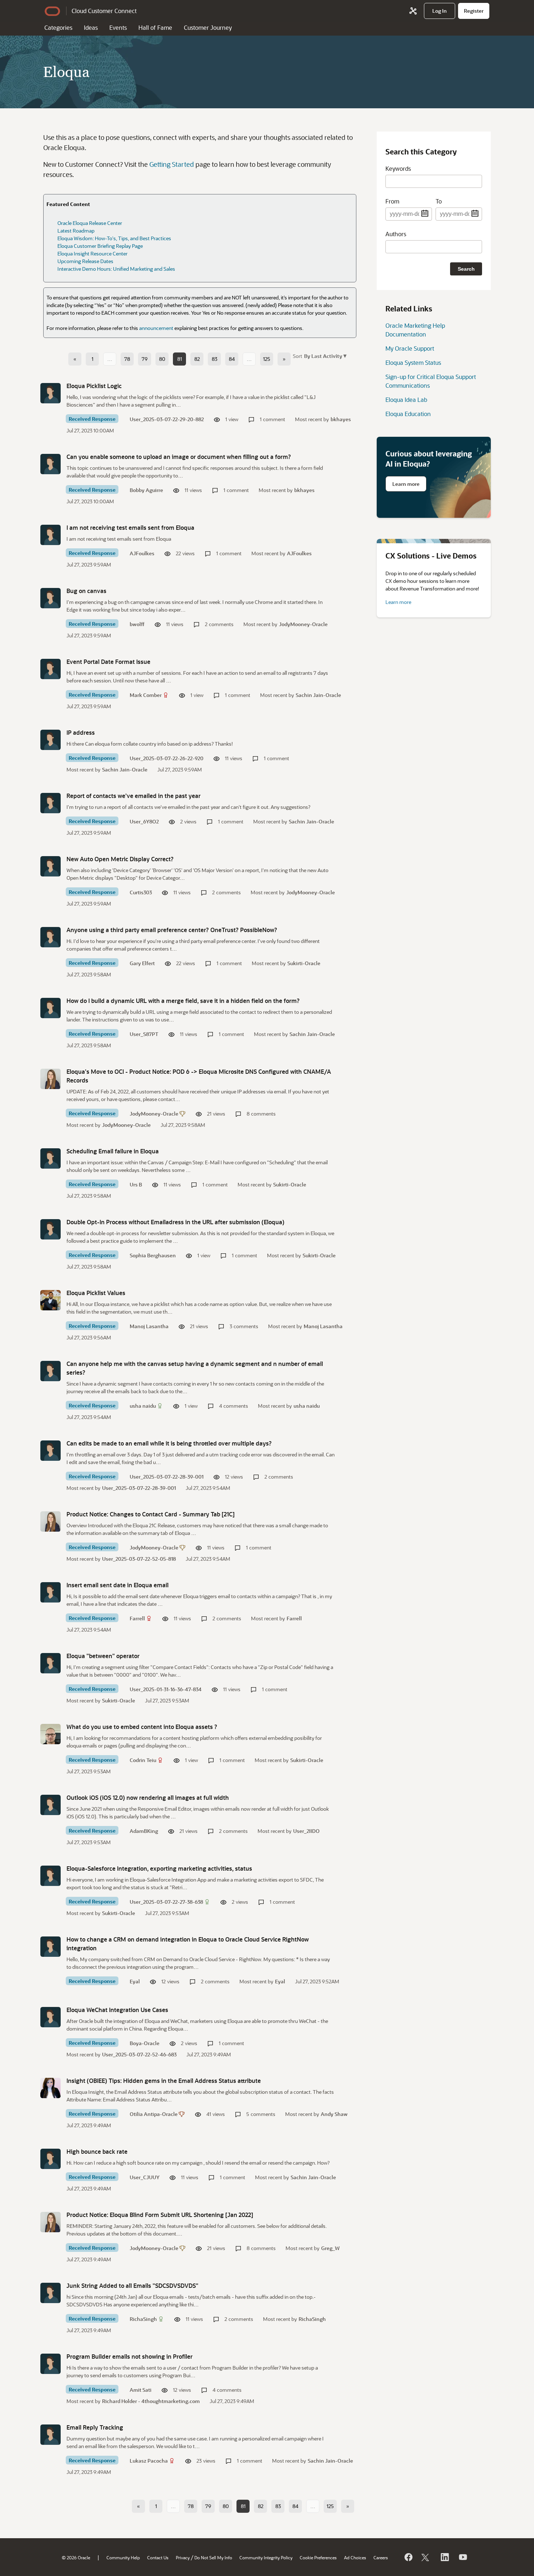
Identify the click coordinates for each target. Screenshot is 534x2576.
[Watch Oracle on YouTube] (462, 2557)
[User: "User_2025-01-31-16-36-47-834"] (50, 1663)
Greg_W (330, 2248)
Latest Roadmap (76, 231)
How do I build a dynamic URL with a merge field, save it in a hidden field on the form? (183, 1001)
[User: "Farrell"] (50, 1592)
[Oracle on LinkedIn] (444, 2557)
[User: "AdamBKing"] (50, 1805)
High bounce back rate (97, 2151)
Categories (58, 27)
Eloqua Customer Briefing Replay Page (100, 246)
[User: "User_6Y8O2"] (50, 803)
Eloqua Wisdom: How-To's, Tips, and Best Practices (114, 238)
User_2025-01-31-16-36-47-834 (166, 1689)
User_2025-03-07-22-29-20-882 (167, 419)
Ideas (91, 27)
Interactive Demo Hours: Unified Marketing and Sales (116, 269)
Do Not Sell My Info (213, 2557)
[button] (325, 356)
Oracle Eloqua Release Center (90, 223)
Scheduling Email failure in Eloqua (113, 1151)
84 (232, 359)
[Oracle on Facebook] (408, 2557)
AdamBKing (144, 1831)
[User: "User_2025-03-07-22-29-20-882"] (50, 393)
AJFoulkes (142, 553)
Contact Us (158, 2557)
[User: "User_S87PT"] (50, 1008)
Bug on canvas (86, 591)
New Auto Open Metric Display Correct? (120, 859)
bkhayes (341, 419)
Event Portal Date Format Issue (108, 662)
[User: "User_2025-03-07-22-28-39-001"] (50, 1451)
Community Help (123, 2557)
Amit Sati (141, 2390)
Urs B (136, 1184)
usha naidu (143, 1406)
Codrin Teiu (143, 1760)
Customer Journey (208, 27)
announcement (156, 328)
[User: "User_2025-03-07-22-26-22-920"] (50, 740)
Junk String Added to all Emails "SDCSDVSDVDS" (132, 2285)
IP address (81, 732)
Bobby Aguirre (146, 490)
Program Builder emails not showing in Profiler (130, 2356)
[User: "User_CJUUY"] (50, 2159)
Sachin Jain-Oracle (318, 695)
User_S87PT (144, 1034)
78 (127, 359)
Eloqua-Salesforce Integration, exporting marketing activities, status (159, 1868)
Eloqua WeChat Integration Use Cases (117, 2010)
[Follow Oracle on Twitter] (426, 2557)
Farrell (137, 1618)
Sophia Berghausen (153, 1255)
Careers (381, 2557)
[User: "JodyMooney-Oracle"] (50, 1079)
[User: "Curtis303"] (50, 866)
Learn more (406, 484)
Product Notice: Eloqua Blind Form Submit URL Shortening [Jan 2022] (160, 2215)
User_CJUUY (145, 2177)
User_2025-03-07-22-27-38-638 (166, 1902)
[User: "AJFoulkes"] (50, 535)
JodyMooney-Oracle (303, 624)
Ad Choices (355, 2557)
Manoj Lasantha (149, 1326)
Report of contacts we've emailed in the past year (133, 796)
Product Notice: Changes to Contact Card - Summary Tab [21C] (151, 1514)
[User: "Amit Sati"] (50, 2364)
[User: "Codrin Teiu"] (50, 1734)
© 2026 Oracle (76, 2557)
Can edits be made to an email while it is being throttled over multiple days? (169, 1443)
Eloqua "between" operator (103, 1656)
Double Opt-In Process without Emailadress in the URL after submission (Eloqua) (175, 1222)
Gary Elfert (142, 963)
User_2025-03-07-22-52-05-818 (139, 1559)
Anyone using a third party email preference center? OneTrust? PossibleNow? (172, 930)
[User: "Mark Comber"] (50, 669)
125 (267, 359)
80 (162, 359)
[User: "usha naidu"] (50, 1371)
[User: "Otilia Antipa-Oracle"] (50, 2088)
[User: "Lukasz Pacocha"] (50, 2435)
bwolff (137, 624)
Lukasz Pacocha (149, 2461)
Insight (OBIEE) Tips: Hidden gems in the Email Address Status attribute (164, 2081)
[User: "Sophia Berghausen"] (50, 1229)
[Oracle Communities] (413, 11)
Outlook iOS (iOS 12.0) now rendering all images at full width (148, 1797)
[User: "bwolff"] (50, 598)
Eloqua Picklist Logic (94, 386)
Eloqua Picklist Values (96, 1293)
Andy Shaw (334, 2114)
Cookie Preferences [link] (318, 2557)
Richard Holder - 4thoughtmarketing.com (151, 2401)
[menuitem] (440, 11)
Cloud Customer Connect (104, 11)
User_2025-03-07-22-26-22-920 (167, 758)
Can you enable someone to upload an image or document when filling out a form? (179, 457)
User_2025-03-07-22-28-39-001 (167, 1477)
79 (145, 359)
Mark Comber (146, 695)
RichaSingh (143, 2319)
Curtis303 (141, 892)
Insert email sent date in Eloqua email (118, 1585)
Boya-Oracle (145, 2043)
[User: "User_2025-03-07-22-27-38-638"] (50, 1876)
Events (118, 27)
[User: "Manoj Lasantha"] (50, 1300)
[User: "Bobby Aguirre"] (50, 464)
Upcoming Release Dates (85, 261)
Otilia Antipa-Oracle (154, 2114)
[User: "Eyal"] (50, 1947)
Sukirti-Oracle (304, 963)
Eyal (135, 1981)
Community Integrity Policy (266, 2557)
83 (215, 359)
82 (197, 359)
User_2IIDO (306, 1831)
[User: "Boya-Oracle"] (50, 2017)
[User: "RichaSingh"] (50, 2293)
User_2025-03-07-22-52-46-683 (139, 2054)
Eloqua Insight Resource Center (92, 253)
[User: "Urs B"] (50, 1158)
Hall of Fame (155, 27)
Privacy (183, 2557)
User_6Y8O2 (144, 821)
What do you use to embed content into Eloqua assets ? (142, 1727)
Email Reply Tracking (95, 2427)
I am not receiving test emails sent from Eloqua (130, 527)
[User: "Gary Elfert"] (50, 937)
